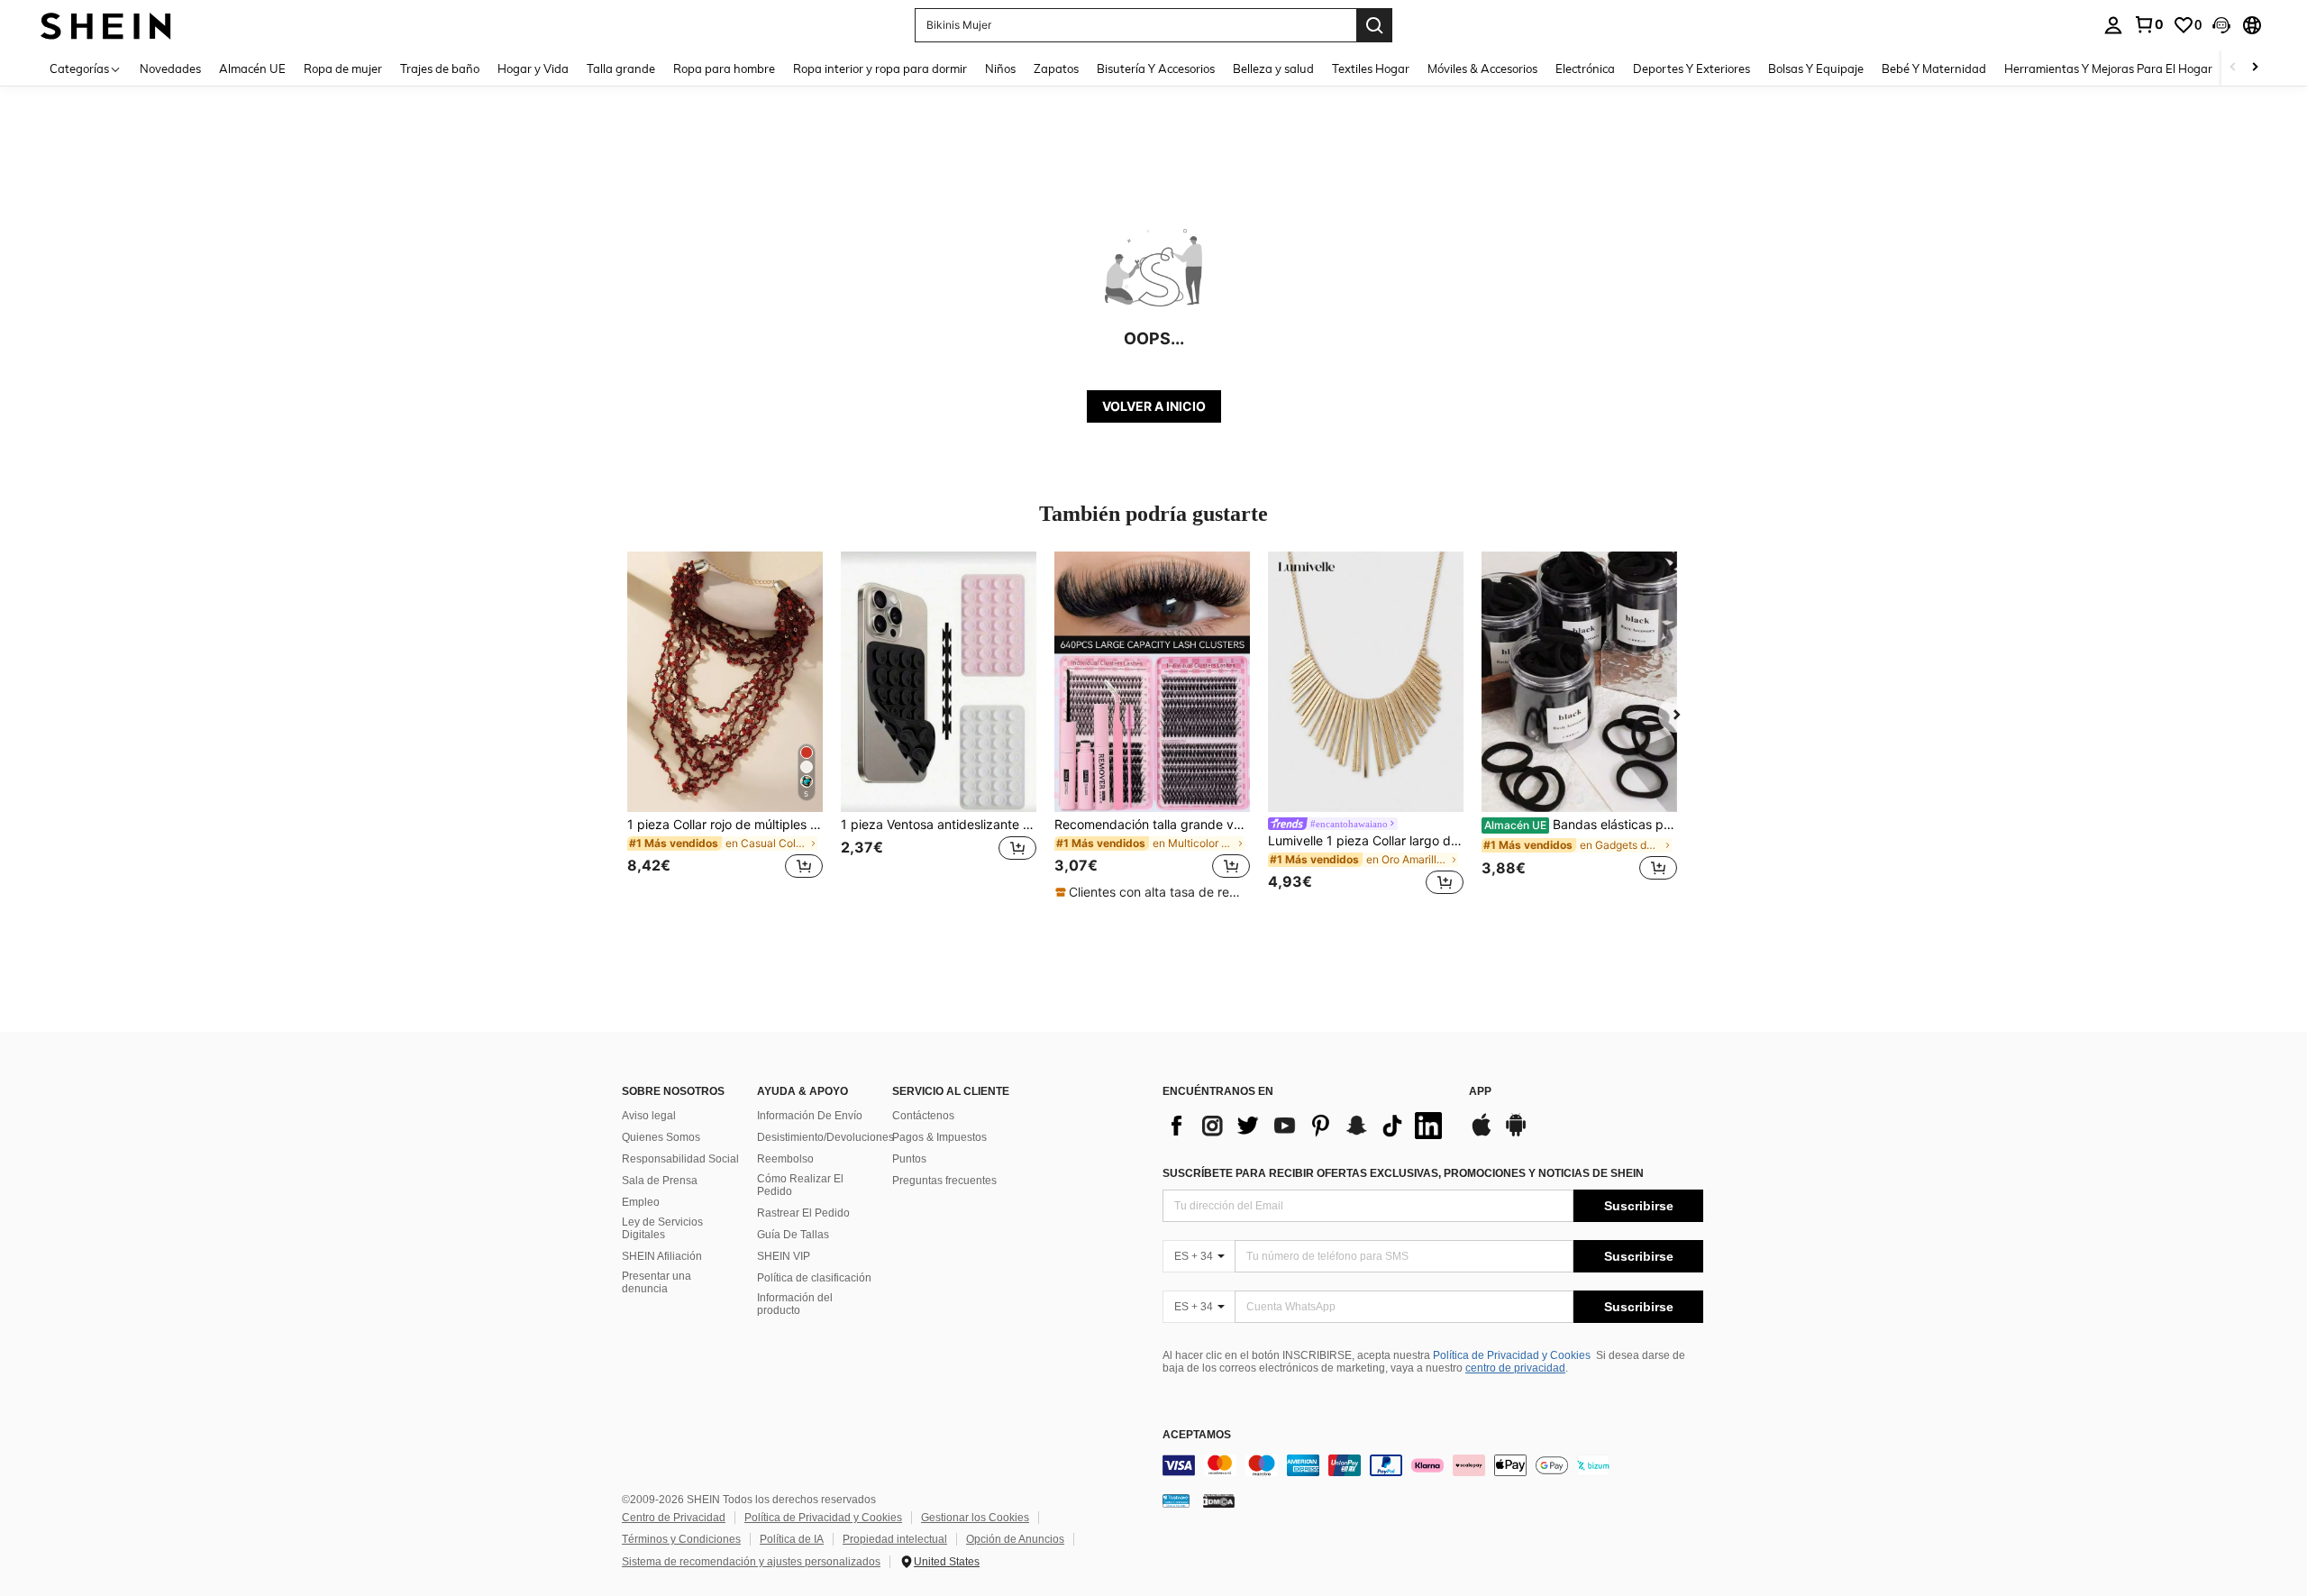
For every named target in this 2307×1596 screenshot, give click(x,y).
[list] (1307, 1126)
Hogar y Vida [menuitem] (533, 68)
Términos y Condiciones (681, 1539)
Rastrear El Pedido (803, 1213)
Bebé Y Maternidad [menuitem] (1934, 68)
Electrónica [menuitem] (1585, 68)
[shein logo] (106, 25)
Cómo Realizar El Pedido (800, 1185)
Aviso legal (649, 1116)
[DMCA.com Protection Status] (1219, 1500)
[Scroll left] (2233, 68)
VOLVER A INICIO (1154, 406)
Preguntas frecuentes (944, 1181)
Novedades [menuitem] (170, 68)
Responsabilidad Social (680, 1159)
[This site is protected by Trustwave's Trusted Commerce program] (1176, 1500)
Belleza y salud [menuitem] (1273, 68)
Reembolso (785, 1159)
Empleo (641, 1202)
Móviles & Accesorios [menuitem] (1482, 68)
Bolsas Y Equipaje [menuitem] (1816, 68)
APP (1480, 1092)
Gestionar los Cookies (975, 1518)
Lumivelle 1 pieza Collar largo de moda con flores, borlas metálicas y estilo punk (1366, 841)
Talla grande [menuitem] (621, 68)
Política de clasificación (814, 1278)
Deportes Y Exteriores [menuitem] (1691, 68)
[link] (2148, 24)
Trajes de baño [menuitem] (440, 68)
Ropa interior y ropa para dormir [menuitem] (880, 68)
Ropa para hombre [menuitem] (724, 68)
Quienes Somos (661, 1137)
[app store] (1482, 1134)
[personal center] (2113, 25)
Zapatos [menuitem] (1056, 68)
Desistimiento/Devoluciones (825, 1137)
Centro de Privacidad (674, 1518)
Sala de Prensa (660, 1181)
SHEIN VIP (784, 1256)
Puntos (909, 1159)
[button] (2221, 25)
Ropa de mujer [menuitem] (343, 68)
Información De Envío (810, 1116)
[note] (1152, 892)
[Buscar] (1374, 25)
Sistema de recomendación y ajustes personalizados (751, 1562)
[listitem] (725, 726)
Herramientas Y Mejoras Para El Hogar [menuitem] (2108, 68)
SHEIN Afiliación (662, 1256)
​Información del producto (795, 1304)
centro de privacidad (1515, 1368)
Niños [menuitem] (1000, 68)
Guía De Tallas (793, 1235)
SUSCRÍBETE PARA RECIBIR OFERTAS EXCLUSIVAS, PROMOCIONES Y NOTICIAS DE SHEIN (1403, 1173)
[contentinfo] (1433, 1465)
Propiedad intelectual (895, 1539)
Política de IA (792, 1539)
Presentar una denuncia (657, 1282)
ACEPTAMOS (1197, 1435)
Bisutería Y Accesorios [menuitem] (1156, 68)
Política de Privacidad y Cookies (1512, 1355)
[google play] (1516, 1134)
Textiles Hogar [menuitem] (1371, 68)
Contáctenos (923, 1116)
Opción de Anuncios (1015, 1539)
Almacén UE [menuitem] (252, 68)
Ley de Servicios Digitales (662, 1228)
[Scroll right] (2255, 68)
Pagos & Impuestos (939, 1137)
